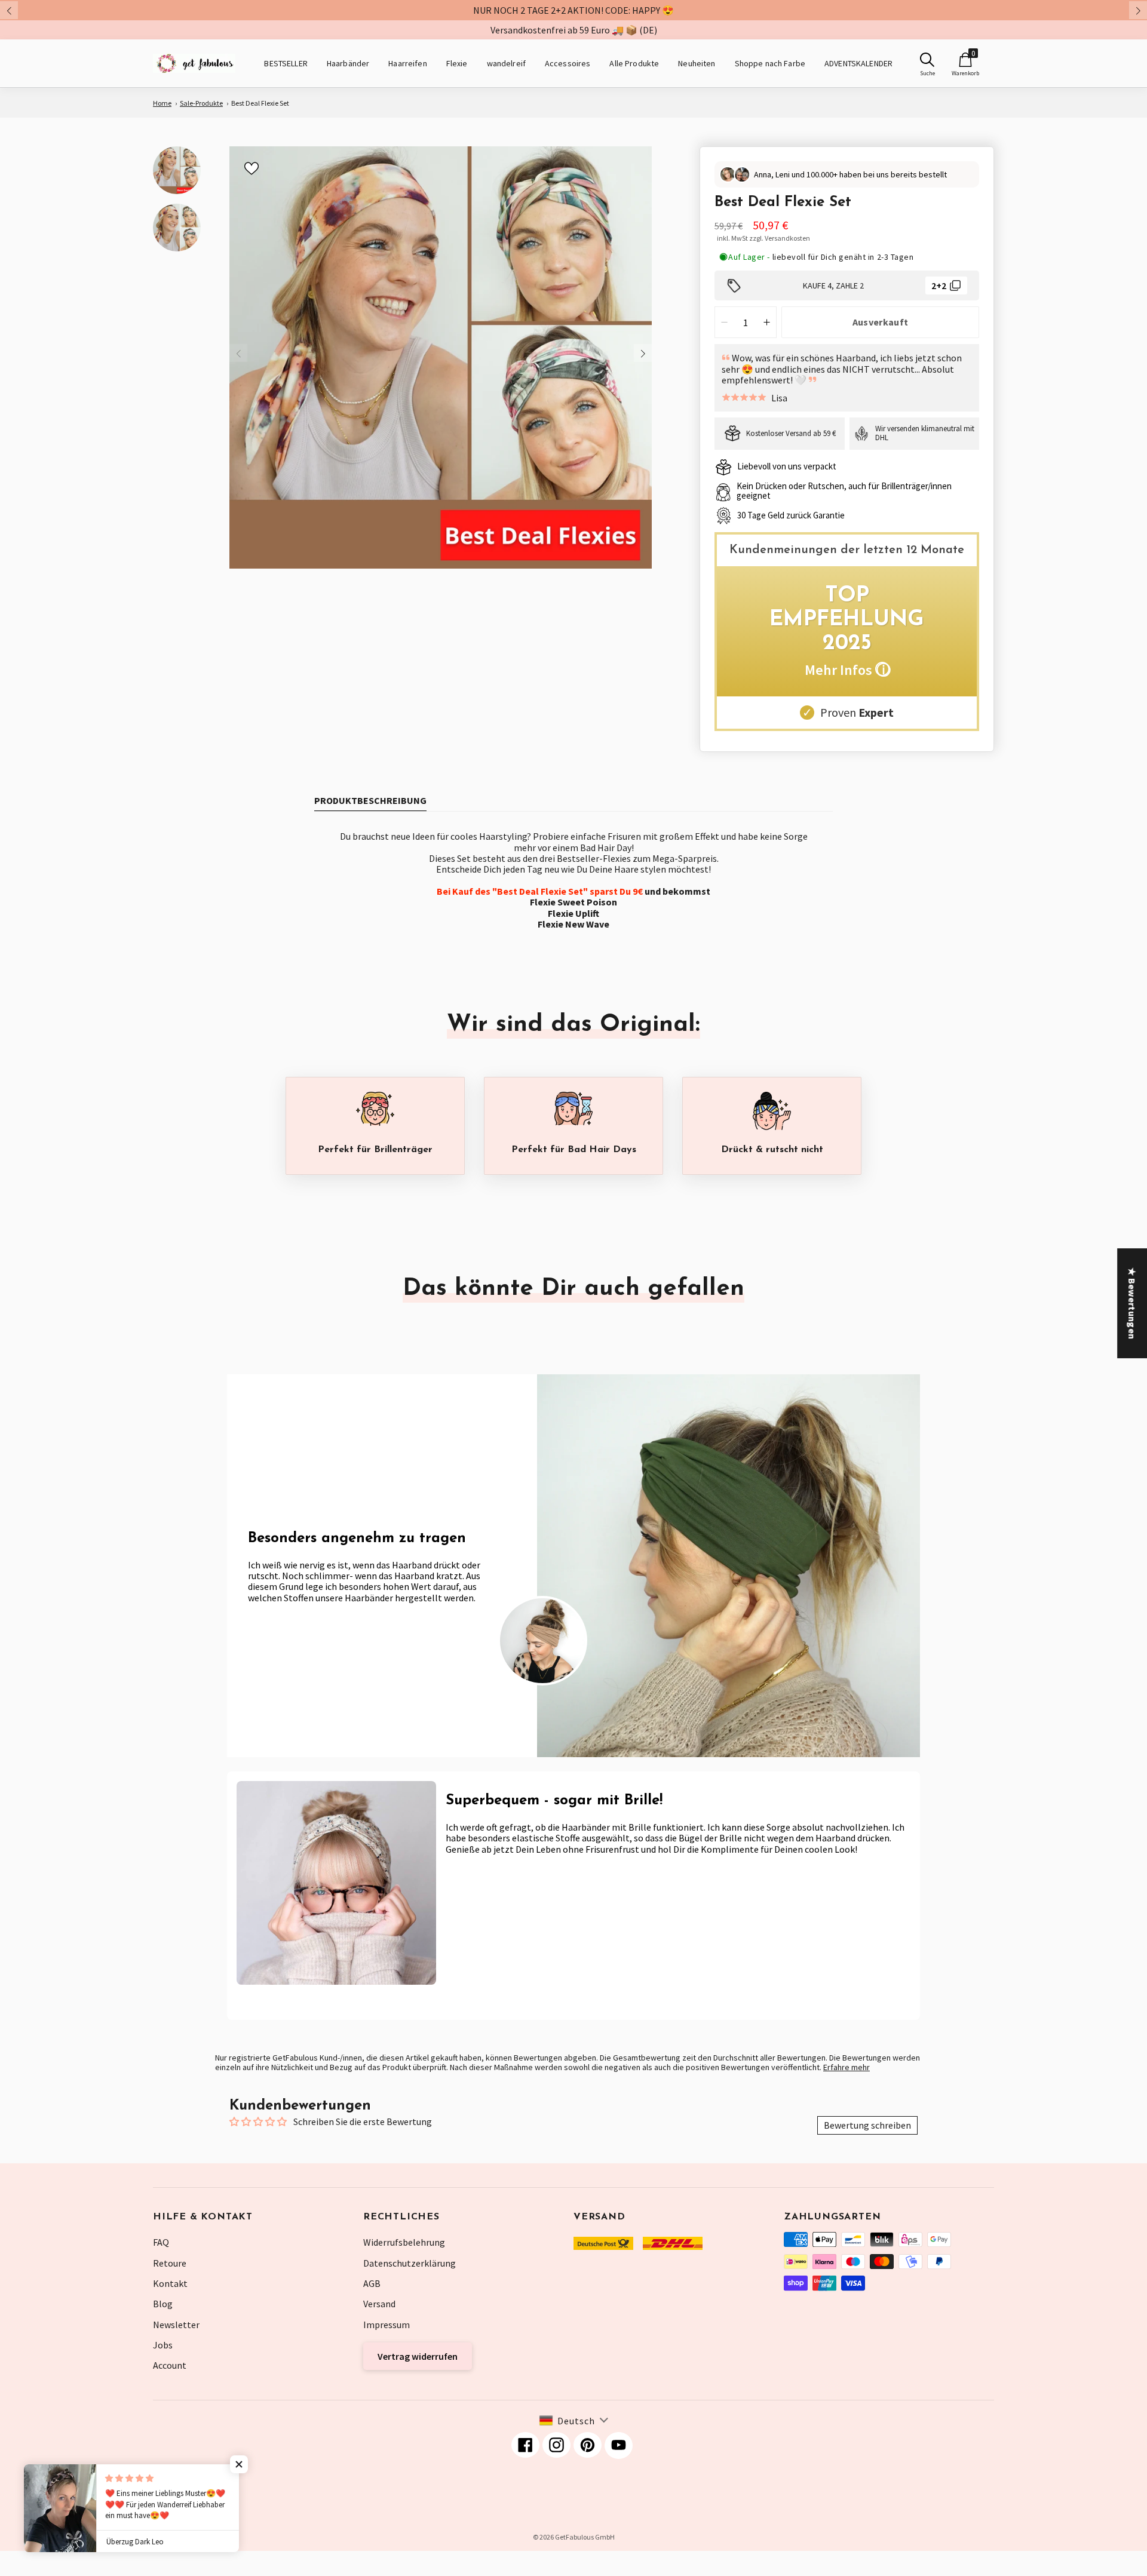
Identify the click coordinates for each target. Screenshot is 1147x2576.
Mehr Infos (847, 670)
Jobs (163, 2345)
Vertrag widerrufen (418, 2356)
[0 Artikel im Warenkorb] (965, 60)
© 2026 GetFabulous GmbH (574, 2537)
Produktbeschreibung (370, 800)
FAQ (161, 2242)
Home (162, 103)
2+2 (939, 285)
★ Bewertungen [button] (1132, 1303)
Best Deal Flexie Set (260, 103)
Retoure (170, 2263)
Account (170, 2365)
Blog (163, 2304)
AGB (372, 2283)
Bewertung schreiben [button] (867, 2125)
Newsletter (176, 2325)
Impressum (387, 2325)
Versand (379, 2304)
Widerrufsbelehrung (404, 2242)
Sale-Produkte (201, 103)
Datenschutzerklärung (410, 2263)
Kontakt (170, 2283)
